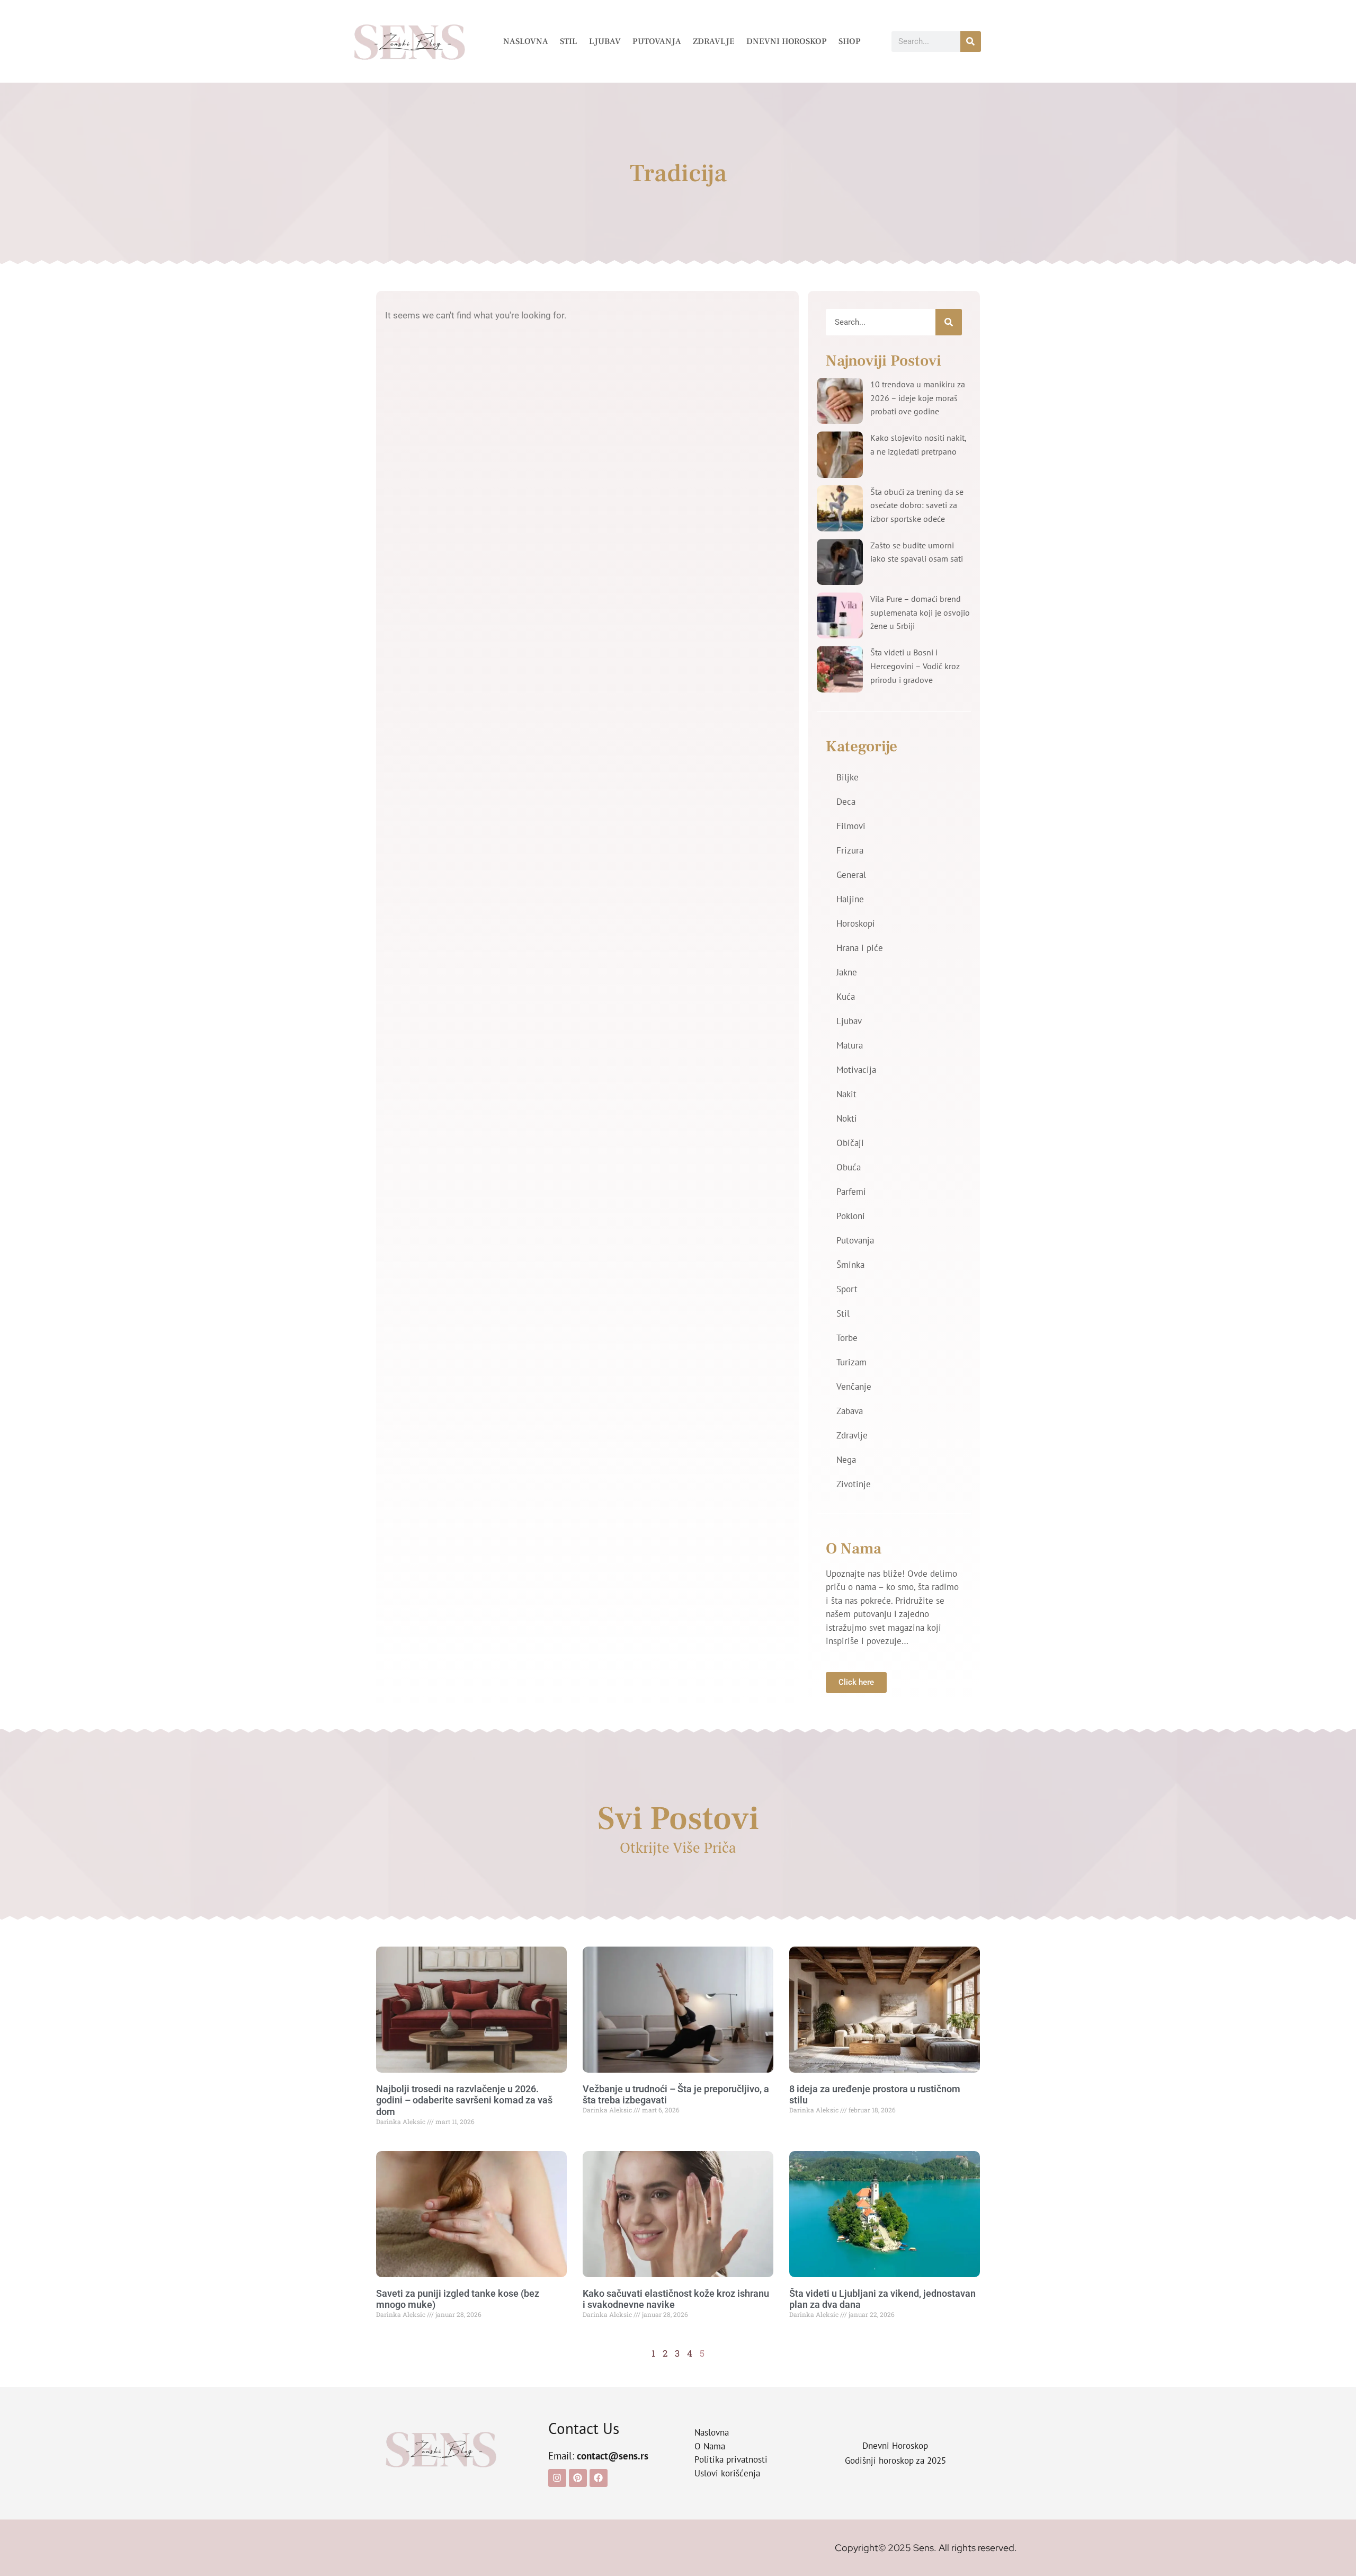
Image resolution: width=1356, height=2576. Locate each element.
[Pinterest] (578, 2478)
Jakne (847, 972)
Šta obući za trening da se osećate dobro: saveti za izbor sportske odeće (917, 505)
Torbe (847, 1338)
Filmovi (851, 826)
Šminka (850, 1265)
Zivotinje (854, 1484)
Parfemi (851, 1192)
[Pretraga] (971, 42)
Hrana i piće (860, 948)
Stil (569, 41)
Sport (847, 1289)
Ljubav (605, 41)
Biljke (847, 777)
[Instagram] (557, 2478)
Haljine (850, 899)
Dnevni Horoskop (787, 41)
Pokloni (851, 1216)
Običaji (850, 1143)
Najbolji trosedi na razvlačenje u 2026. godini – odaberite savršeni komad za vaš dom (464, 2100)
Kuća (846, 997)
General (851, 875)
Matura (850, 1045)
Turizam (851, 1362)
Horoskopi (856, 923)
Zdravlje (714, 41)
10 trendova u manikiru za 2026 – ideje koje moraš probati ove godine (918, 398)
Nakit (846, 1094)
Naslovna (526, 41)
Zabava (850, 1411)
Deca (846, 802)
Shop (850, 41)
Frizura (850, 850)
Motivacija (856, 1070)
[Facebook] (599, 2478)
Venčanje (854, 1387)
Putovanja (657, 41)
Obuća (849, 1167)
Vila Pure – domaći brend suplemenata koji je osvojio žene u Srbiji (920, 612)
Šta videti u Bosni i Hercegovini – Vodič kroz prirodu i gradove (915, 666)
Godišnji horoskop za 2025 (895, 2460)
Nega (846, 1460)
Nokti (847, 1118)
